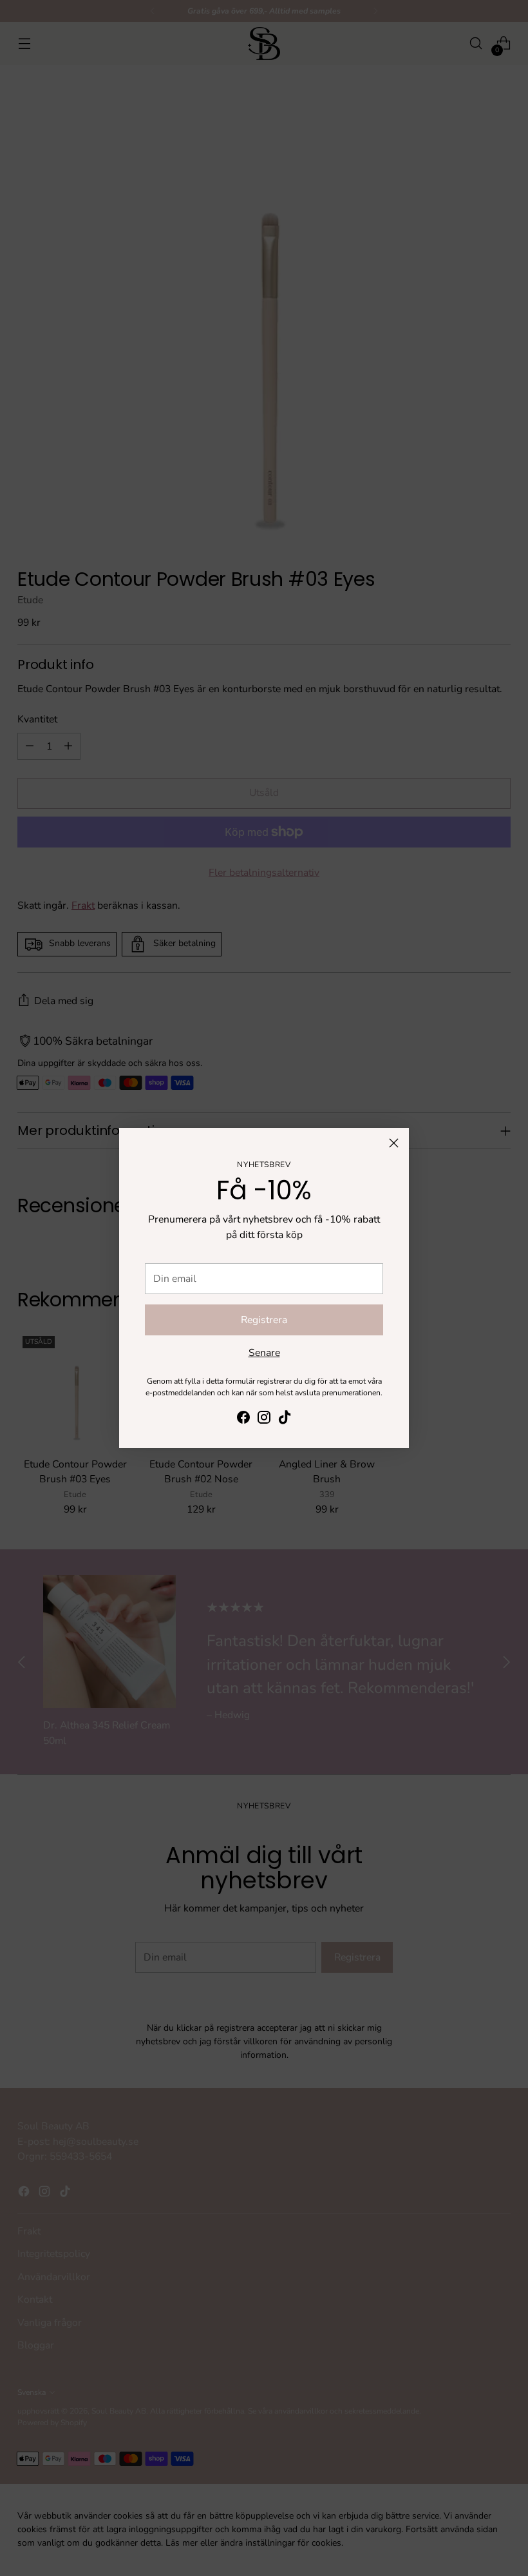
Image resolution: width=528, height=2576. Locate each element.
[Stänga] (394, 1143)
